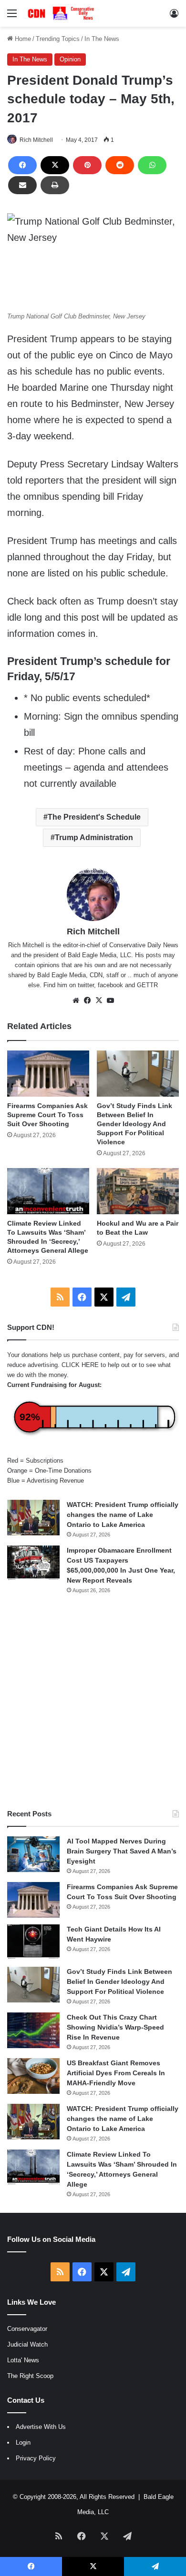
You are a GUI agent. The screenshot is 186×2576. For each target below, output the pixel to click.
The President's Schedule (94, 817)
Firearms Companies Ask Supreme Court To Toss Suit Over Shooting (47, 1115)
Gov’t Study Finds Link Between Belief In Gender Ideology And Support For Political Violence (134, 1124)
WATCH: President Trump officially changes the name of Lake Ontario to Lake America (123, 1515)
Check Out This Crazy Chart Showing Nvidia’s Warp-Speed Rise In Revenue (115, 2027)
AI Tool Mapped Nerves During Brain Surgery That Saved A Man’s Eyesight (122, 1851)
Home (22, 39)
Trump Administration (94, 837)
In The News (102, 39)
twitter (86, 985)
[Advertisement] (93, 1702)
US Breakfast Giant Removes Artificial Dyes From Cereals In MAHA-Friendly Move (116, 2073)
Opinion (70, 59)
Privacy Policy (36, 2458)
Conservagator (27, 2329)
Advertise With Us (41, 2427)
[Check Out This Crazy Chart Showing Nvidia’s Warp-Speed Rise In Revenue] (33, 2030)
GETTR (147, 985)
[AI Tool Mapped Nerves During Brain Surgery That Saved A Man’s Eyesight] (33, 1854)
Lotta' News (23, 2360)
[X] (55, 165)
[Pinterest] (87, 165)
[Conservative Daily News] (62, 13)
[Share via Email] (22, 185)
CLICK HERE (80, 1365)
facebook (110, 985)
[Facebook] (22, 165)
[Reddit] (120, 165)
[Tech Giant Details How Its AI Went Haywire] (33, 1942)
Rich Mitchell (36, 140)
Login (23, 2442)
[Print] (55, 185)
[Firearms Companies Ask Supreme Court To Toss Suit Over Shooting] (48, 1074)
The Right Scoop (30, 2376)
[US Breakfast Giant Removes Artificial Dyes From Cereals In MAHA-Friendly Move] (33, 2076)
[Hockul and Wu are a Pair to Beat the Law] (138, 1191)
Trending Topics (58, 39)
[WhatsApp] (152, 165)
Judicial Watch (27, 2344)
